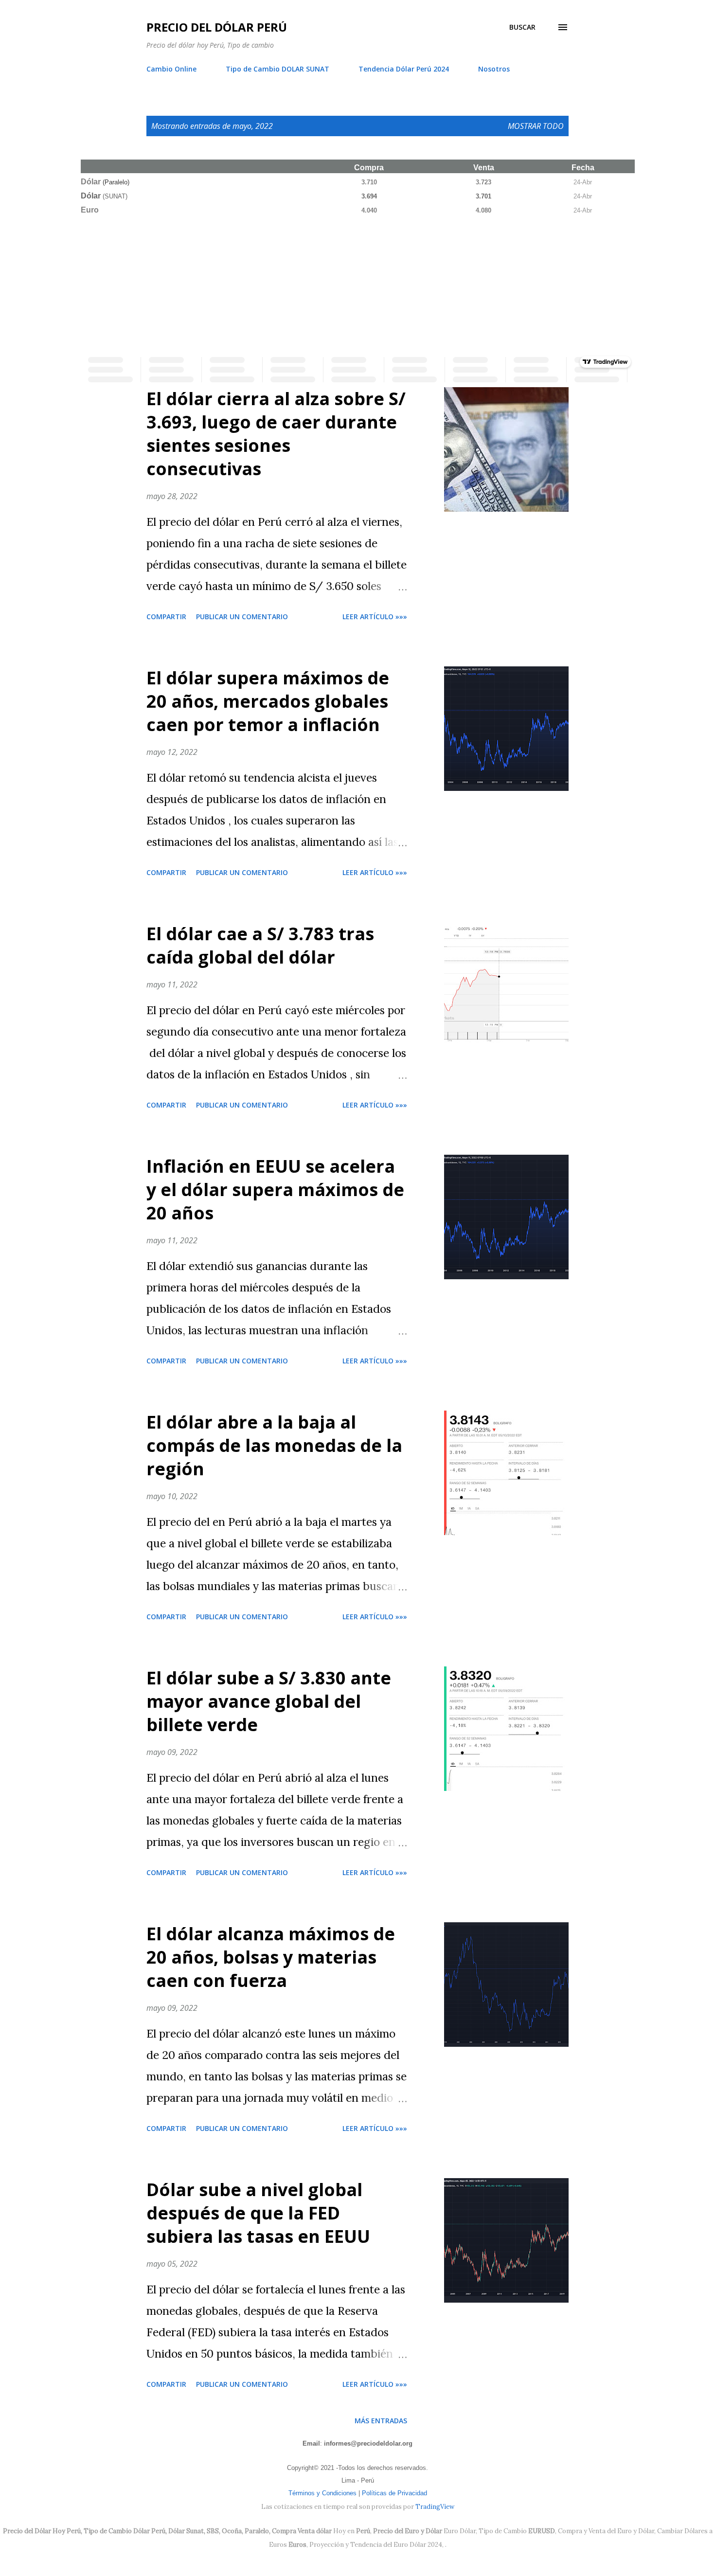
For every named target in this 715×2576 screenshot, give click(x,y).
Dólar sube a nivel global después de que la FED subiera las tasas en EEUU (258, 2213)
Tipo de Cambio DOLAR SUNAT (277, 69)
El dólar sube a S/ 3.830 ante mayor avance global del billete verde (269, 1701)
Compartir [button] (166, 617)
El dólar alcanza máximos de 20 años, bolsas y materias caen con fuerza (271, 1957)
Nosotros (494, 69)
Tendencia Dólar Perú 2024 (404, 69)
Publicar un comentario (242, 617)
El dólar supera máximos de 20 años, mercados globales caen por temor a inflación (268, 701)
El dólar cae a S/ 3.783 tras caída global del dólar (260, 945)
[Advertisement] (357, 284)
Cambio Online (171, 69)
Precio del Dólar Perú (217, 27)
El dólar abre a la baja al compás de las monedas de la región (274, 1445)
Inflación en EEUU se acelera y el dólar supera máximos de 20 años (275, 1190)
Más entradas (381, 2421)
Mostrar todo (536, 126)
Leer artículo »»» (375, 617)
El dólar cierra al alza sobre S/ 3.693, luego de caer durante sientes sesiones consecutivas (276, 434)
